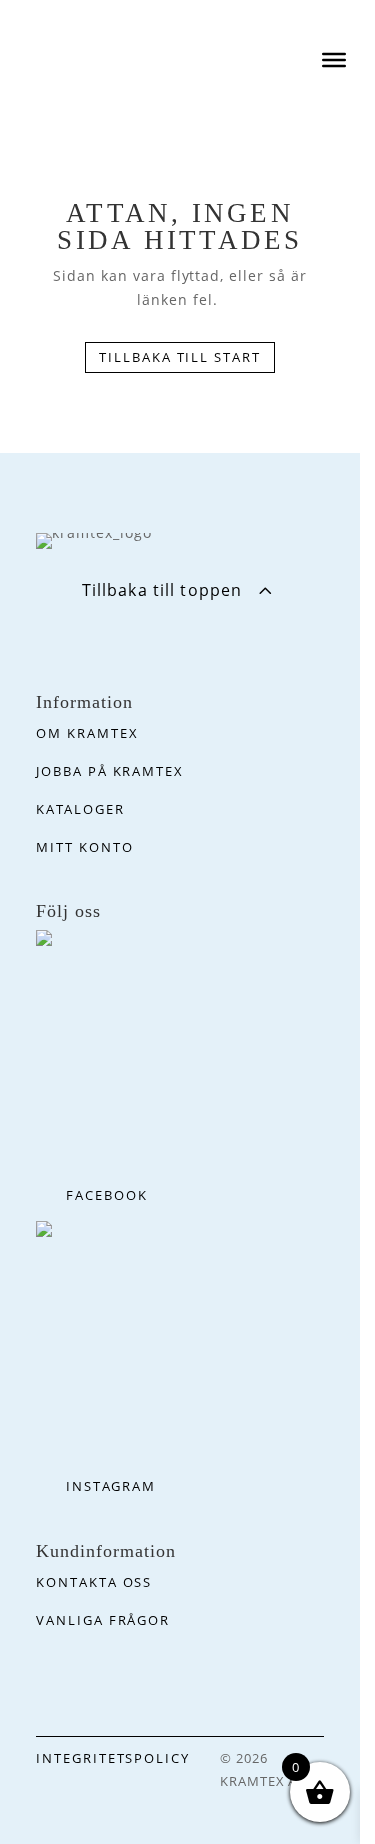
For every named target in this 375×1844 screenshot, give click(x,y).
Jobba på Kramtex (110, 771)
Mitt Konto (85, 847)
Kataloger (80, 809)
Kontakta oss (94, 1582)
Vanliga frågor (103, 1620)
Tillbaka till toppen (162, 590)
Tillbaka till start (180, 357)
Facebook (107, 1195)
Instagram (111, 1486)
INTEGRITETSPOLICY (113, 1758)
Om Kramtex (87, 733)
